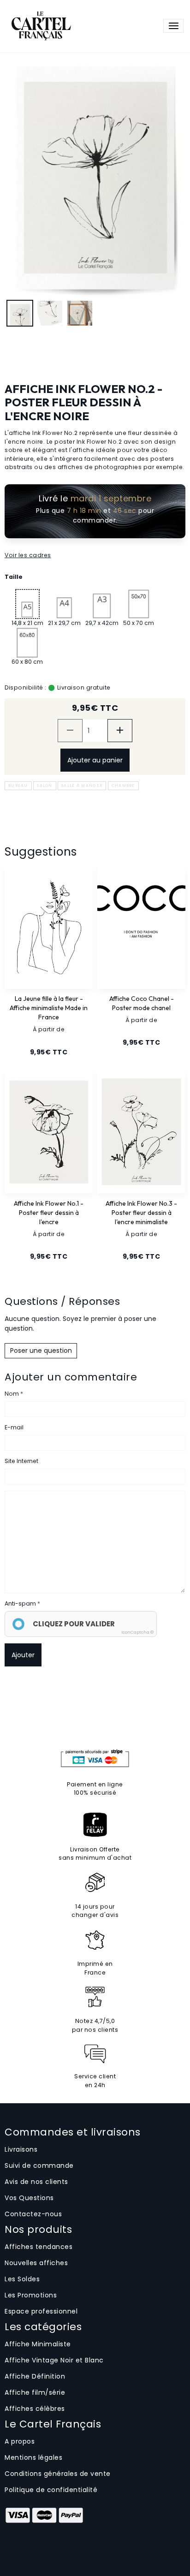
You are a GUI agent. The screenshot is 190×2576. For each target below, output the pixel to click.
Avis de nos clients (36, 2182)
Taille (14, 577)
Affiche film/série (35, 2392)
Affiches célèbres (35, 2409)
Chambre (123, 785)
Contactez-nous (33, 2214)
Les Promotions (31, 2295)
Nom (12, 1394)
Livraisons (21, 2149)
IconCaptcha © (137, 1632)
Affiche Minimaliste (38, 2344)
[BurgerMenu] (173, 26)
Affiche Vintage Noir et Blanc (54, 2360)
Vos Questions (29, 2198)
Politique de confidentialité (51, 2490)
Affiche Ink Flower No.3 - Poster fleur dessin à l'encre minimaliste (141, 1213)
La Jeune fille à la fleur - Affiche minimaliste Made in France (49, 1008)
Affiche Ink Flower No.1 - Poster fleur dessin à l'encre (49, 1213)
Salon (45, 785)
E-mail (14, 1427)
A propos (20, 2441)
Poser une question (41, 1350)
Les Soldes (22, 2279)
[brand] (40, 26)
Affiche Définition (35, 2376)
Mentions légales (33, 2457)
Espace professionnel (41, 2311)
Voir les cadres (28, 555)
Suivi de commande (39, 2166)
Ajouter (23, 1655)
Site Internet (21, 1461)
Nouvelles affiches (36, 2263)
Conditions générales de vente (58, 2474)
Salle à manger (82, 785)
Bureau (18, 785)
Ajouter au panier (95, 760)
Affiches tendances (39, 2247)
